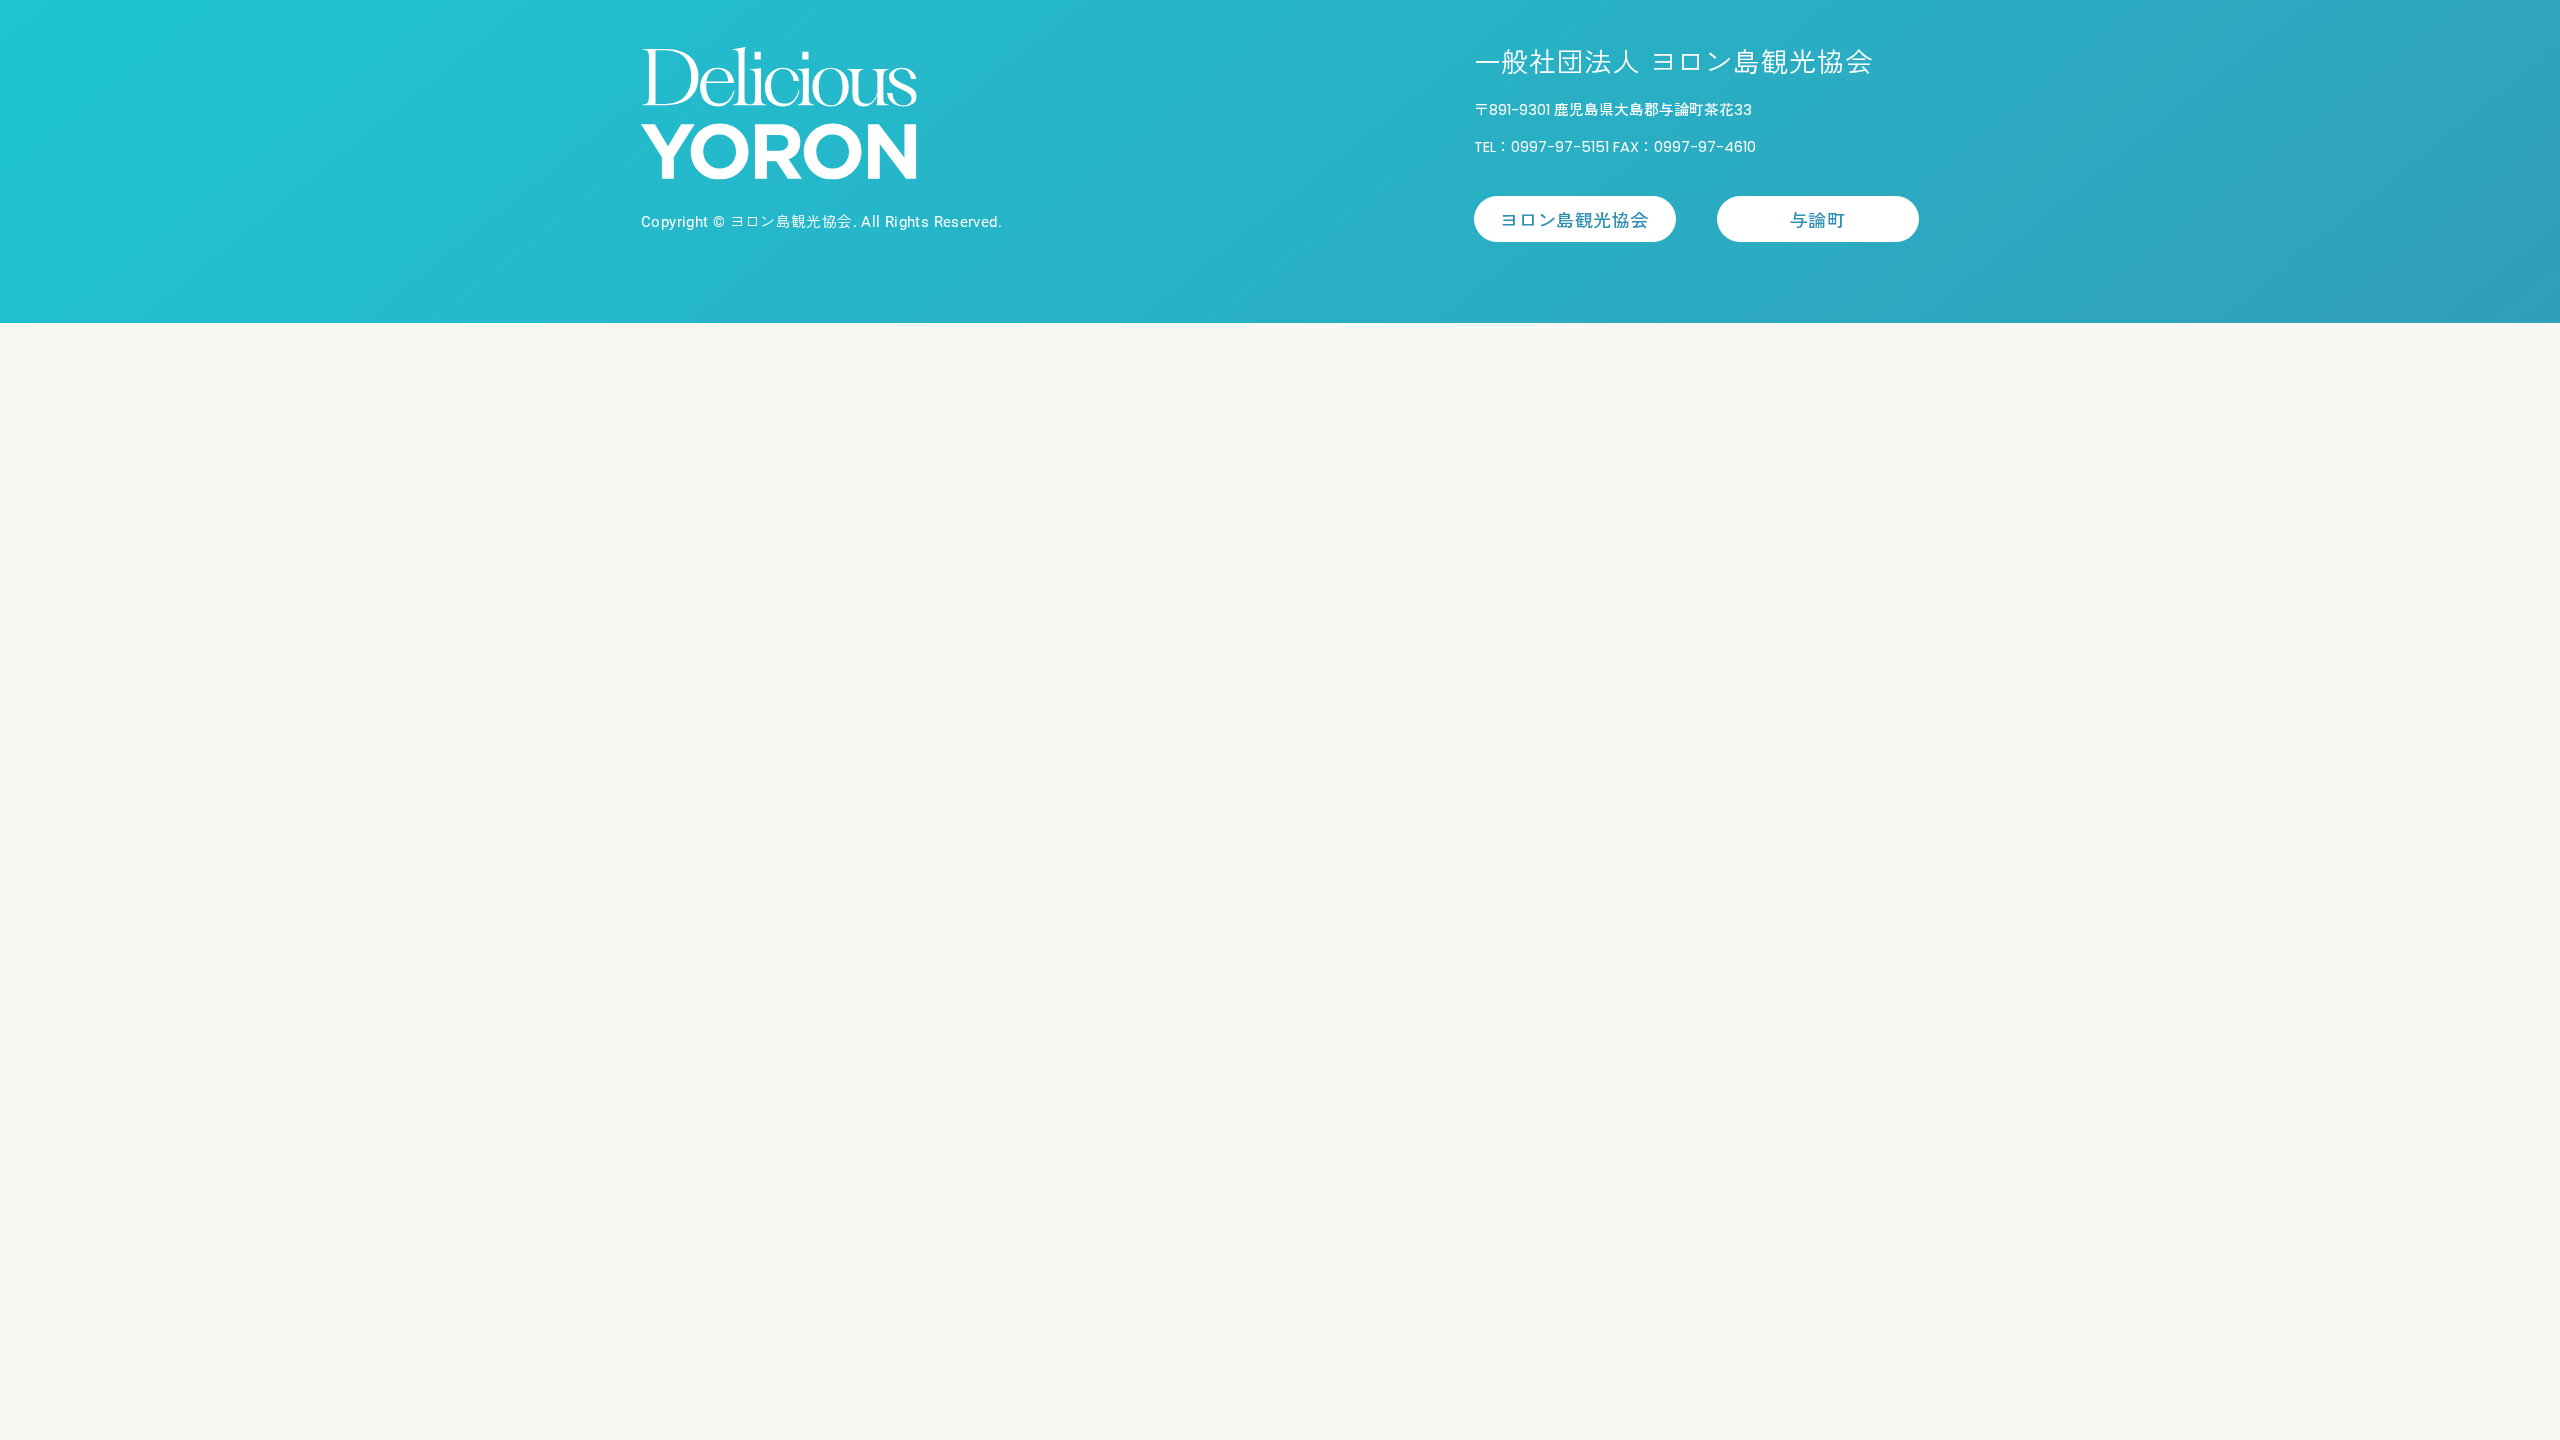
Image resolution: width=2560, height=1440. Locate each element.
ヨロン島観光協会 (1574, 219)
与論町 (1818, 219)
